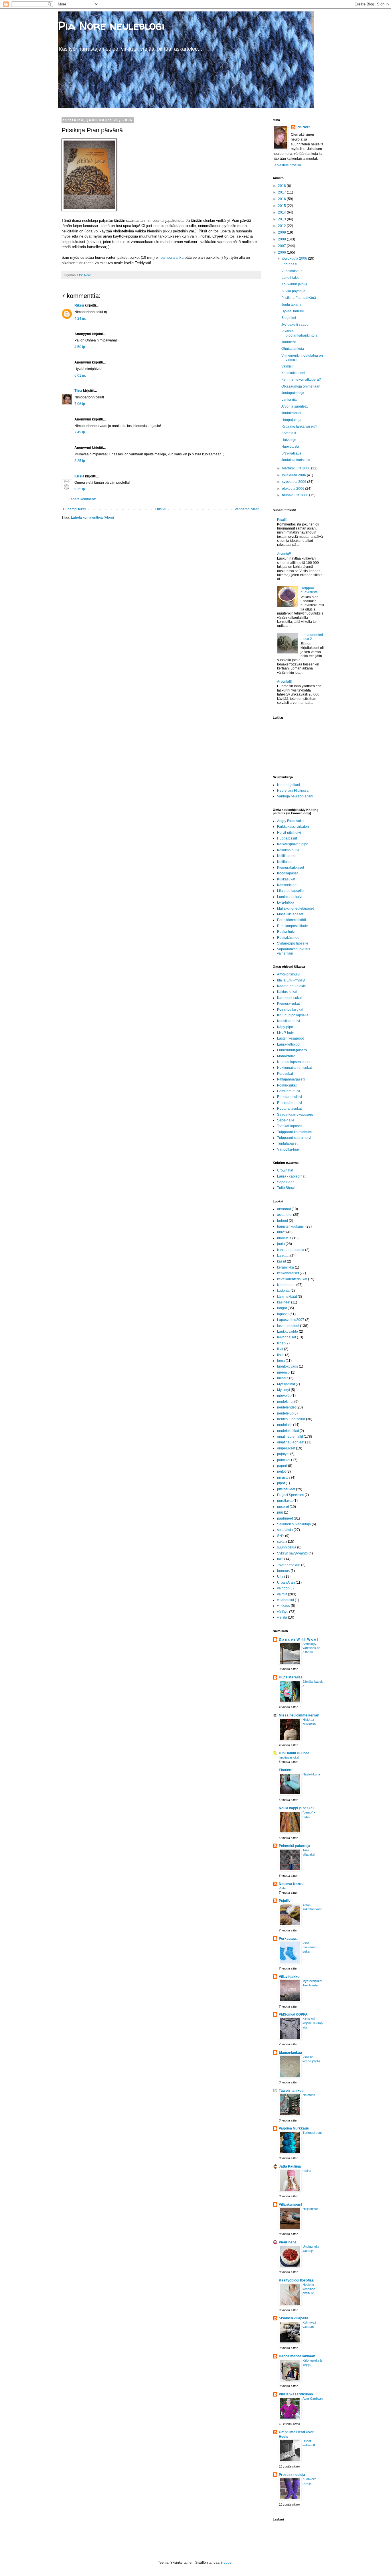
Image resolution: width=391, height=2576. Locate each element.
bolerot (283, 1221)
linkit (281, 1355)
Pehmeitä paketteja (295, 1846)
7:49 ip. (80, 432)
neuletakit (285, 1425)
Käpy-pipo (285, 1027)
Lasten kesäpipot (290, 1038)
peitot (281, 1471)
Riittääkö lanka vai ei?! (299, 426)
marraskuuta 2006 (297, 468)
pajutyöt (283, 1454)
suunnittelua (287, 1547)
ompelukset (286, 1448)
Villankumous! (290, 2204)
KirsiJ (79, 476)
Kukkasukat (286, 879)
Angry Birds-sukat (291, 821)
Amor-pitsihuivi (289, 974)
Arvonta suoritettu (295, 406)
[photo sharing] (89, 210)
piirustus (284, 1477)
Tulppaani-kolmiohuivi (294, 1132)
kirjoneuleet (286, 1285)
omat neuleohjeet (291, 1442)
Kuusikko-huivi (289, 1021)
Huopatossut (287, 838)
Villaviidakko (289, 1977)
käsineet (284, 1302)
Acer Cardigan (313, 2399)
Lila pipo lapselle (290, 891)
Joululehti (289, 342)
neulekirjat (285, 1402)
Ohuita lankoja (293, 349)
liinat (281, 1343)
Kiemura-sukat (288, 1003)
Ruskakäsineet (289, 938)
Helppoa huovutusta (309, 590)
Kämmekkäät (287, 885)
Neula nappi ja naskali (297, 1808)
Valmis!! (287, 366)
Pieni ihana (288, 2242)
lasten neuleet (288, 1326)
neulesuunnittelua (291, 1419)
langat (282, 1308)
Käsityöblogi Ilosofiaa (296, 2280)
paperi (282, 1466)
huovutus (284, 1238)
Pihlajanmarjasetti (291, 1079)
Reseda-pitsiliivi (290, 1097)
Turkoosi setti (312, 2133)
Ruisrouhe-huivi (290, 1103)
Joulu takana (291, 305)
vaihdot (283, 1588)
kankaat (283, 1256)
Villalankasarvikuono (296, 2394)
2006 (282, 252)
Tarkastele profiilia (287, 165)
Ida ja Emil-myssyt (291, 980)
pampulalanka (173, 257)
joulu (281, 1244)
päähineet (285, 1518)
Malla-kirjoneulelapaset (295, 908)
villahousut (286, 1600)
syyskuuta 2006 (295, 482)
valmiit (282, 1594)
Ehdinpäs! (289, 264)
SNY (281, 1536)
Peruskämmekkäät (292, 920)
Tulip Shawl (286, 1188)
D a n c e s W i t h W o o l (298, 1639)
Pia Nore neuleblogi (111, 26)
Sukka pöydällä (293, 291)
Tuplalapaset (287, 1143)
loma (281, 1361)
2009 (282, 232)
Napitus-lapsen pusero (295, 1062)
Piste (282, 1888)
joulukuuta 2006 (295, 258)
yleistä (282, 1617)
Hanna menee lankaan (297, 2356)
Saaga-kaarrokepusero (295, 1115)
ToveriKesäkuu (289, 1565)
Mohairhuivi (286, 1056)
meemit (283, 1372)
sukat (281, 1542)
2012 (282, 226)
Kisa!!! (282, 519)
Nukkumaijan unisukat (294, 1068)
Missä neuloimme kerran (299, 1715)
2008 (282, 239)
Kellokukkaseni (293, 373)
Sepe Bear (285, 1182)
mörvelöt (284, 1396)
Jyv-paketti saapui (295, 325)
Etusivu (161, 509)
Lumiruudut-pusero (292, 1050)
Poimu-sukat (287, 1085)
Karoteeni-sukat (289, 998)
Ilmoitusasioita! (289, 1757)
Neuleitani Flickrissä (293, 791)
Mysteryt (284, 1390)
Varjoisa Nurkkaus (294, 2128)
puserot (283, 1507)
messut (283, 1378)
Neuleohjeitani (289, 785)
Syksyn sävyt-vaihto (292, 1553)
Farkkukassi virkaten (293, 827)
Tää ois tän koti (291, 2091)
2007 (282, 246)
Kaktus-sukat (287, 992)
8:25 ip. (80, 461)
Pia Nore (304, 127)
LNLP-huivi (286, 1033)
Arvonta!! (284, 554)
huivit (281, 1232)
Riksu (79, 305)
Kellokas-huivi (288, 850)
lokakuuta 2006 (294, 475)
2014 (282, 212)
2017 (282, 192)
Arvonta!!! (289, 433)
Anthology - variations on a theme (311, 1648)
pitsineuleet (286, 1489)
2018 (282, 186)
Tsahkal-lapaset (289, 1126)
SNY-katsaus (291, 453)
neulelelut (285, 1413)
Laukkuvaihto (288, 1332)
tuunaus (283, 1571)
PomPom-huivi (289, 1091)
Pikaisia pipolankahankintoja (299, 333)
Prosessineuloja (292, 2475)
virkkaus (284, 1606)
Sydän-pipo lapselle (293, 943)
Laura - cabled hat (291, 1176)
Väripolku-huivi (289, 1149)
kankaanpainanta (291, 1250)
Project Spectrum (290, 1495)
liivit (280, 1349)
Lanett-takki (290, 278)
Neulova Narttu (291, 1884)
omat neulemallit (290, 1437)
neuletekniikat (288, 1431)
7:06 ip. (80, 404)
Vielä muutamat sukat (309, 1947)
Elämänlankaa (290, 2052)
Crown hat (285, 1170)
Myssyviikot (286, 1384)
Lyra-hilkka (286, 902)
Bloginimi (289, 318)
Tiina (78, 391)
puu (280, 1512)
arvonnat (284, 1209)
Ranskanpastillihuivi (293, 926)
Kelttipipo (284, 862)
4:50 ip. (80, 347)
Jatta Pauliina (290, 2166)
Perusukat (285, 1074)
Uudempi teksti (75, 509)
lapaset (283, 1314)
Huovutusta (290, 447)
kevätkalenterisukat (292, 1279)
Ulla (280, 1577)
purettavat (285, 1501)
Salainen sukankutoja (294, 1524)
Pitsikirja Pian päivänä (299, 298)
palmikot (284, 1460)
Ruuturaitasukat (289, 1109)
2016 (282, 199)
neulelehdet (286, 1407)
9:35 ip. (80, 489)
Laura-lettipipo (288, 1044)
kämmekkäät (287, 1297)
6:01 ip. (80, 376)
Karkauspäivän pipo (293, 844)
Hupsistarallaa (291, 1677)
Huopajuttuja (291, 420)
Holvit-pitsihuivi (289, 833)
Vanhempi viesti (247, 509)
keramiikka (286, 1267)
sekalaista (285, 1530)
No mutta (309, 2095)
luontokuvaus (288, 1366)
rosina (307, 2171)
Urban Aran (286, 1583)
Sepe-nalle (286, 1120)
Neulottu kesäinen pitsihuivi (309, 2289)
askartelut (285, 1215)
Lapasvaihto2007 (291, 1320)
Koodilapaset (287, 873)
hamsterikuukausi (291, 1226)
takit (280, 1559)
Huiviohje (289, 440)
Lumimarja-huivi (290, 897)
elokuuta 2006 (294, 489)
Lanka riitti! (290, 400)
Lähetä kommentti (83, 499)
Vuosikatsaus (292, 271)
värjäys (283, 1612)
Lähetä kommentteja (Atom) (92, 517)
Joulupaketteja (293, 393)
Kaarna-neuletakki (291, 986)
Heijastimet (310, 2209)
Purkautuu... (289, 1939)
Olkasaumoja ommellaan (301, 386)
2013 (282, 219)
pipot (281, 1483)
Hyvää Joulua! (293, 311)
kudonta (283, 1291)
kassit (282, 1261)
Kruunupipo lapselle (293, 1015)
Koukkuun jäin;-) (294, 284)
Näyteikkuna (311, 1774)
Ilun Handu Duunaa (294, 1753)
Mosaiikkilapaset (290, 914)
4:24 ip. (80, 319)
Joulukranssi (291, 413)
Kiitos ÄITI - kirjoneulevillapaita (313, 2023)
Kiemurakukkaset (291, 868)
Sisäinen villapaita (294, 2318)
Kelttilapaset (287, 856)
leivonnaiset (287, 1337)
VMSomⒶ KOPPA (293, 2014)
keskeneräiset (288, 1273)
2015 (282, 206)
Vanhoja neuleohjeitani (295, 796)
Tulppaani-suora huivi (294, 1138)
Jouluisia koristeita (296, 460)
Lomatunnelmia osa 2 (312, 637)
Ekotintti (286, 1770)
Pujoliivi (285, 1901)
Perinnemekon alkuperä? (301, 380)
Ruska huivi (286, 932)
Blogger (226, 2563)
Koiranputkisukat (290, 1010)
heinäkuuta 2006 (296, 495)
